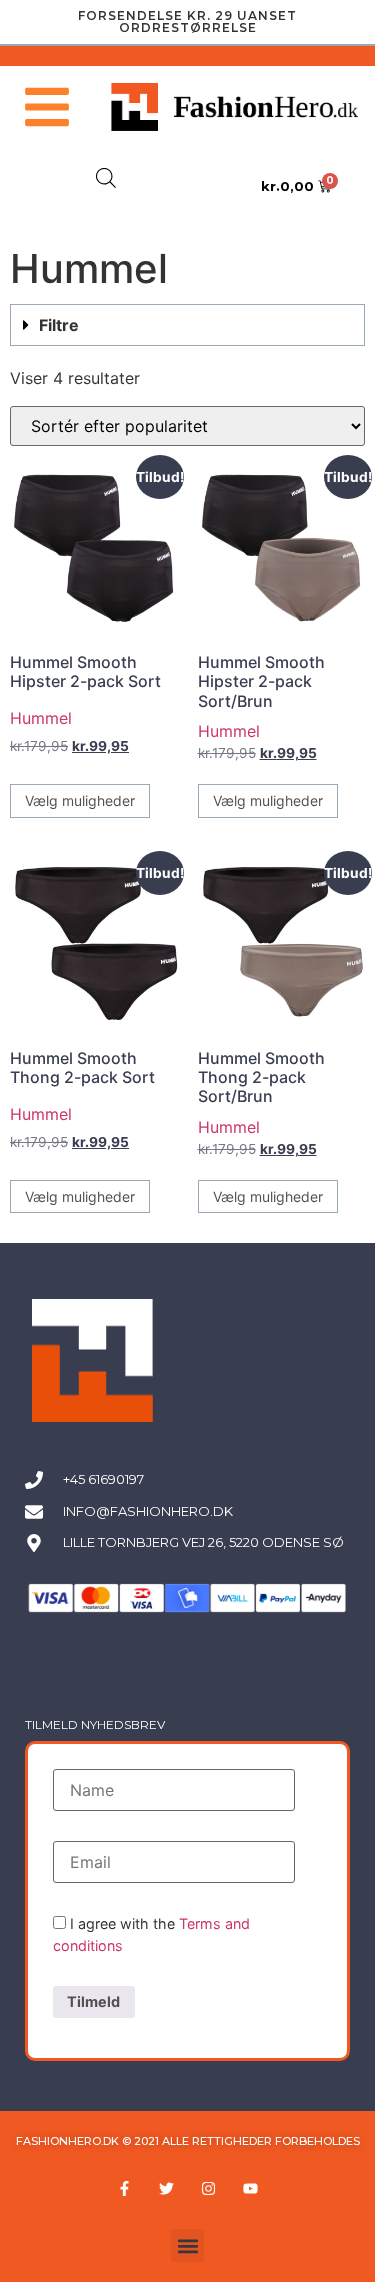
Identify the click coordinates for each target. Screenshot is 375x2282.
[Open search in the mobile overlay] (106, 177)
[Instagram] (209, 2188)
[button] (187, 325)
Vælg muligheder (80, 800)
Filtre (59, 325)
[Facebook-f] (125, 2188)
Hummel (41, 718)
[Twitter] (167, 2188)
